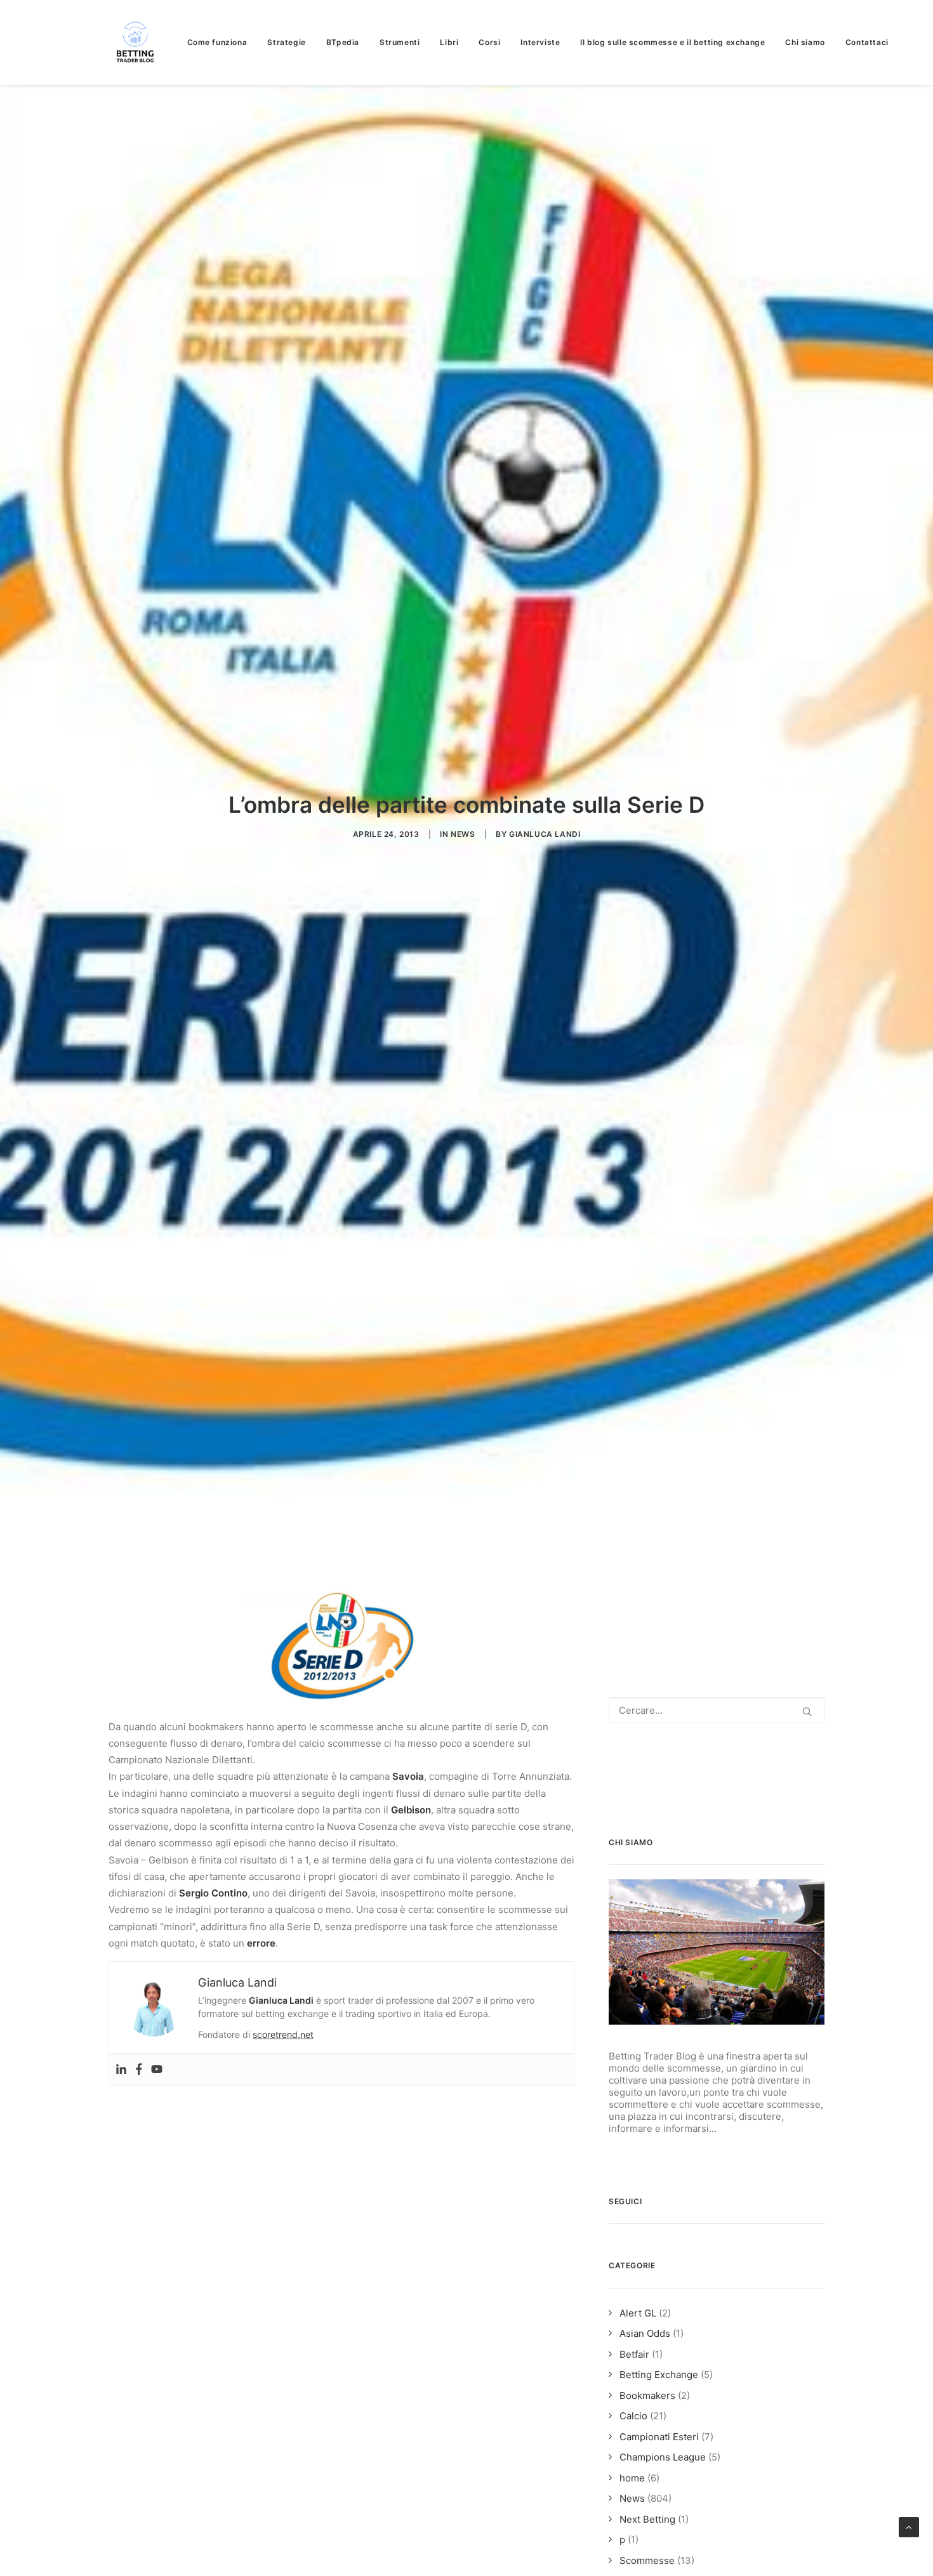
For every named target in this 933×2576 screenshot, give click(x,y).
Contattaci (867, 42)
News (463, 834)
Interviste (540, 42)
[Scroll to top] (909, 2526)
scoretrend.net (283, 2034)
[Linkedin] (121, 2070)
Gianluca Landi (545, 834)
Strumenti (400, 42)
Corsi (489, 42)
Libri (449, 42)
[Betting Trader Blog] (136, 43)
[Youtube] (157, 2070)
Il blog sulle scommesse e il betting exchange (672, 42)
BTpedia (343, 42)
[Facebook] (139, 2070)
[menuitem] (222, 43)
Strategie (286, 42)
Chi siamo (805, 42)
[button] (807, 1712)
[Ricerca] (717, 1710)
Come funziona (217, 42)
